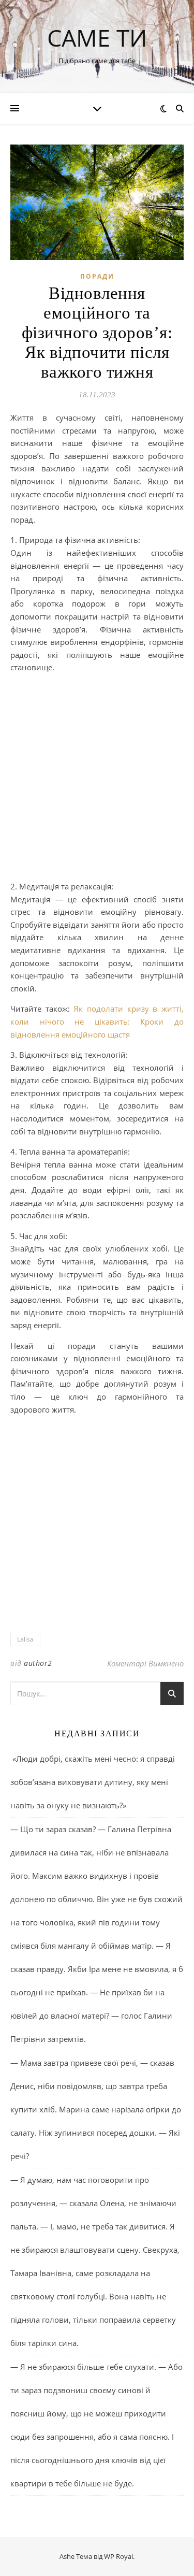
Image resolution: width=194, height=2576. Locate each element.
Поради (97, 276)
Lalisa (25, 1639)
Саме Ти (97, 38)
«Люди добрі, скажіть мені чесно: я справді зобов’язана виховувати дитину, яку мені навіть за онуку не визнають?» (93, 1782)
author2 (38, 1663)
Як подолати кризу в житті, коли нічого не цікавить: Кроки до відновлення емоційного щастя (97, 1021)
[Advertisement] (97, 779)
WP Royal (118, 2556)
